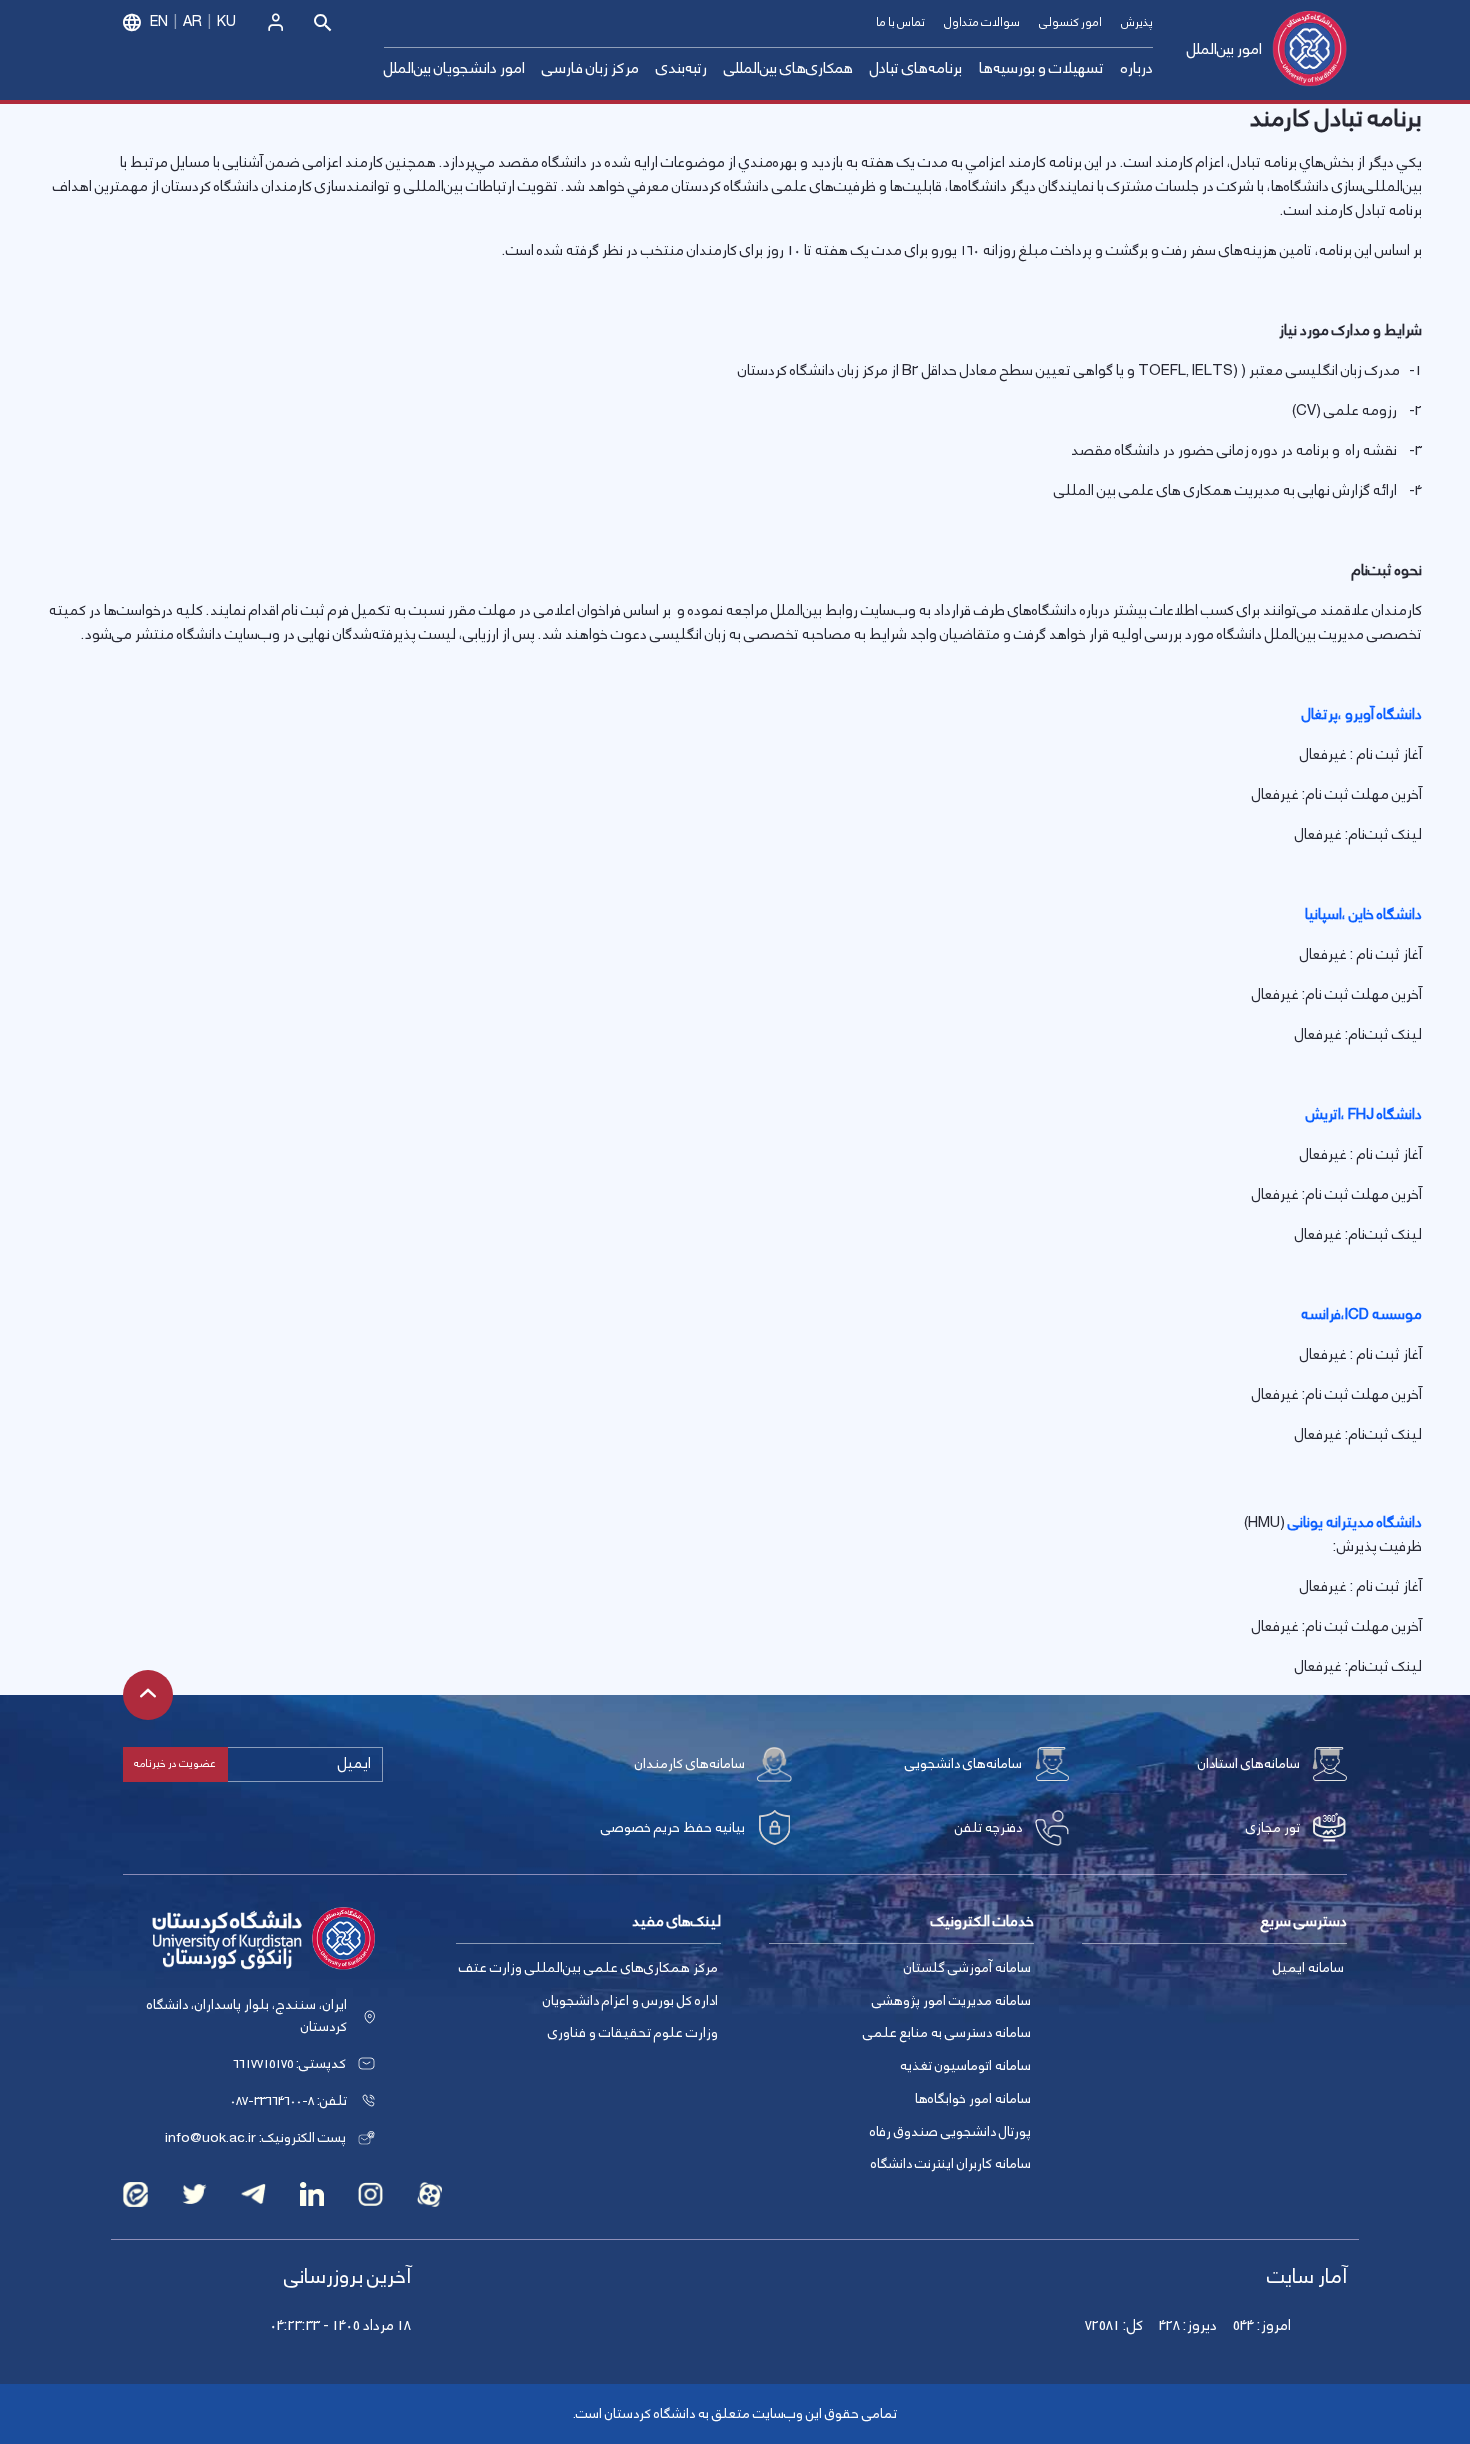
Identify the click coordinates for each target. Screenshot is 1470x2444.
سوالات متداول (982, 22)
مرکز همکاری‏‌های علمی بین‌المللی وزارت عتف (588, 1968)
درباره (1137, 68)
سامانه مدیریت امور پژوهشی (951, 2001)
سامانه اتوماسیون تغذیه (965, 2066)
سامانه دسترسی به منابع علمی (947, 2033)
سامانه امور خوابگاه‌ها (973, 2099)
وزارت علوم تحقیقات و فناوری (633, 2033)
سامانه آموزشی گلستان (967, 1968)
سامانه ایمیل (1308, 1968)
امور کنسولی (1070, 22)
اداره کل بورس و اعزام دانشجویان (630, 2001)
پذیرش (1137, 22)
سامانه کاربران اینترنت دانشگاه (951, 2164)
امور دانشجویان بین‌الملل (454, 68)
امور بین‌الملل (1224, 49)
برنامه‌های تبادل (916, 68)
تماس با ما (900, 22)
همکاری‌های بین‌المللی (788, 68)
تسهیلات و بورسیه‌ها (1041, 68)
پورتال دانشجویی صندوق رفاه (950, 2132)
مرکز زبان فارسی (590, 68)
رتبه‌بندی (681, 68)
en (159, 22)
